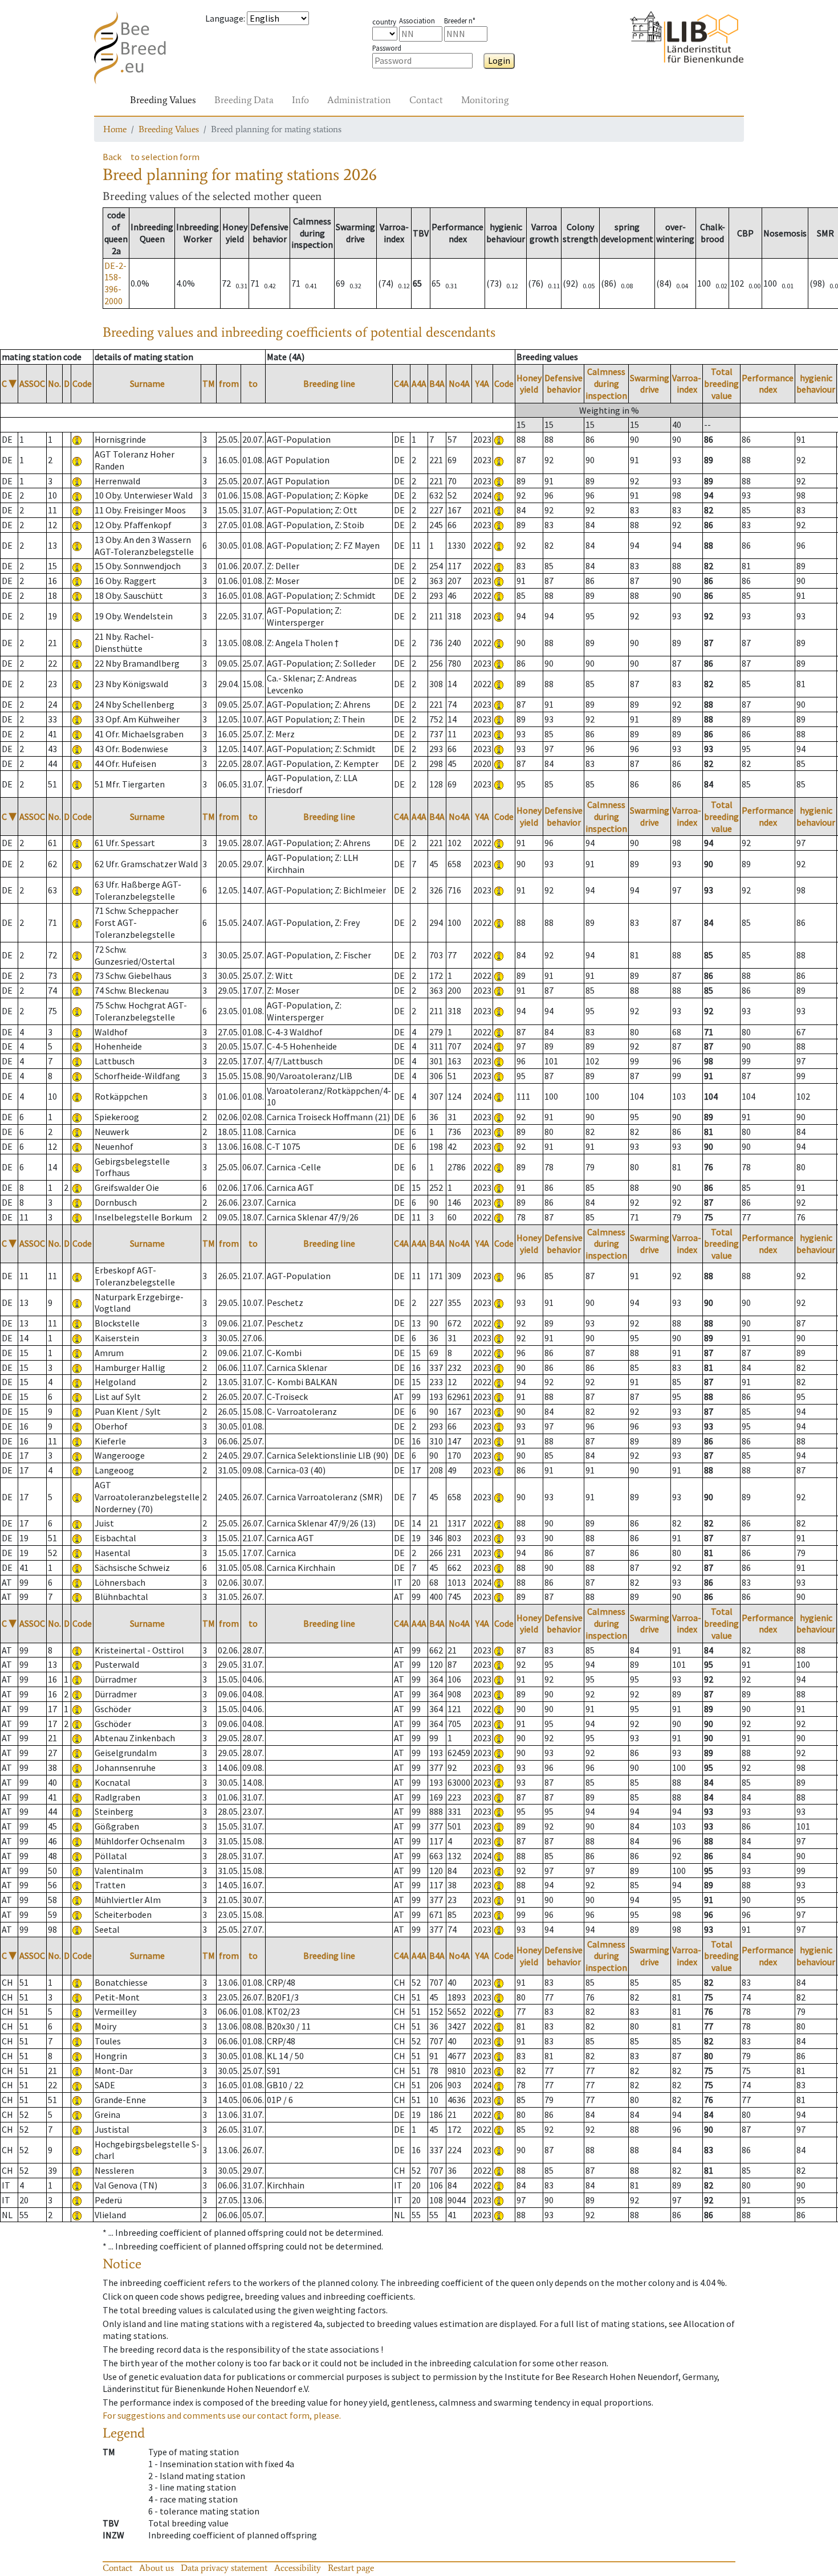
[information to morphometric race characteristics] (77, 439)
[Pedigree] (499, 439)
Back (112, 157)
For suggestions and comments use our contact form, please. (222, 2415)
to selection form (165, 157)
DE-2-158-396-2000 (115, 283)
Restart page (351, 2568)
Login (499, 60)
